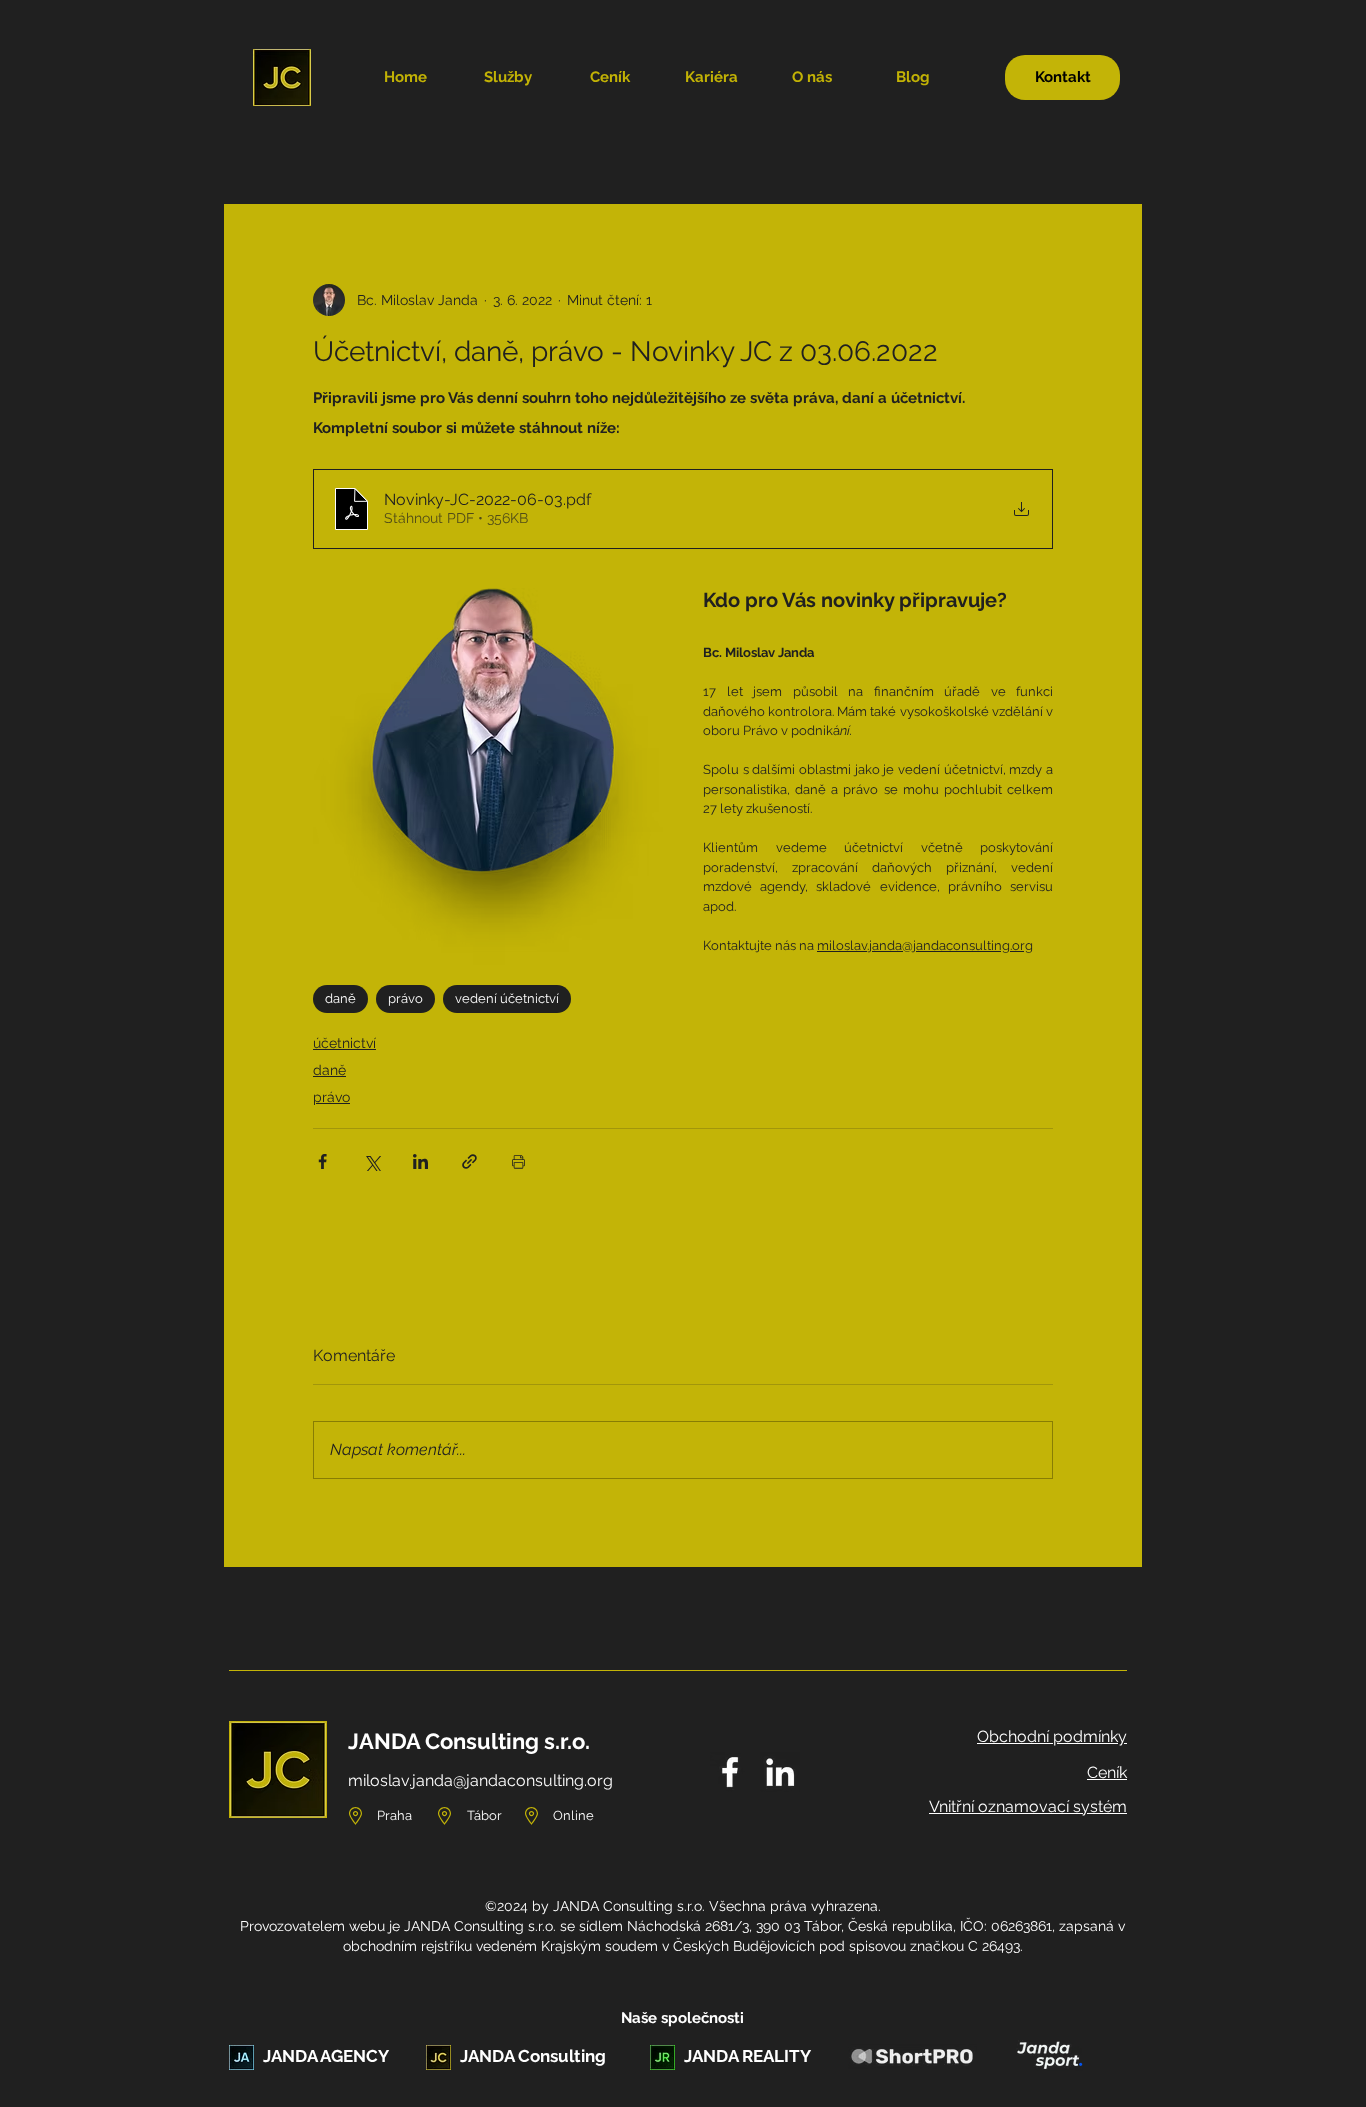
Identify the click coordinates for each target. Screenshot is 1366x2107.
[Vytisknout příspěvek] (518, 1161)
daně (340, 998)
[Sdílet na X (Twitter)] (371, 1161)
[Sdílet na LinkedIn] (420, 1161)
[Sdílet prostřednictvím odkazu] (469, 1161)
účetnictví (344, 1043)
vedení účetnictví (507, 998)
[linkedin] (780, 1772)
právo (405, 998)
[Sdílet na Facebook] (322, 1161)
